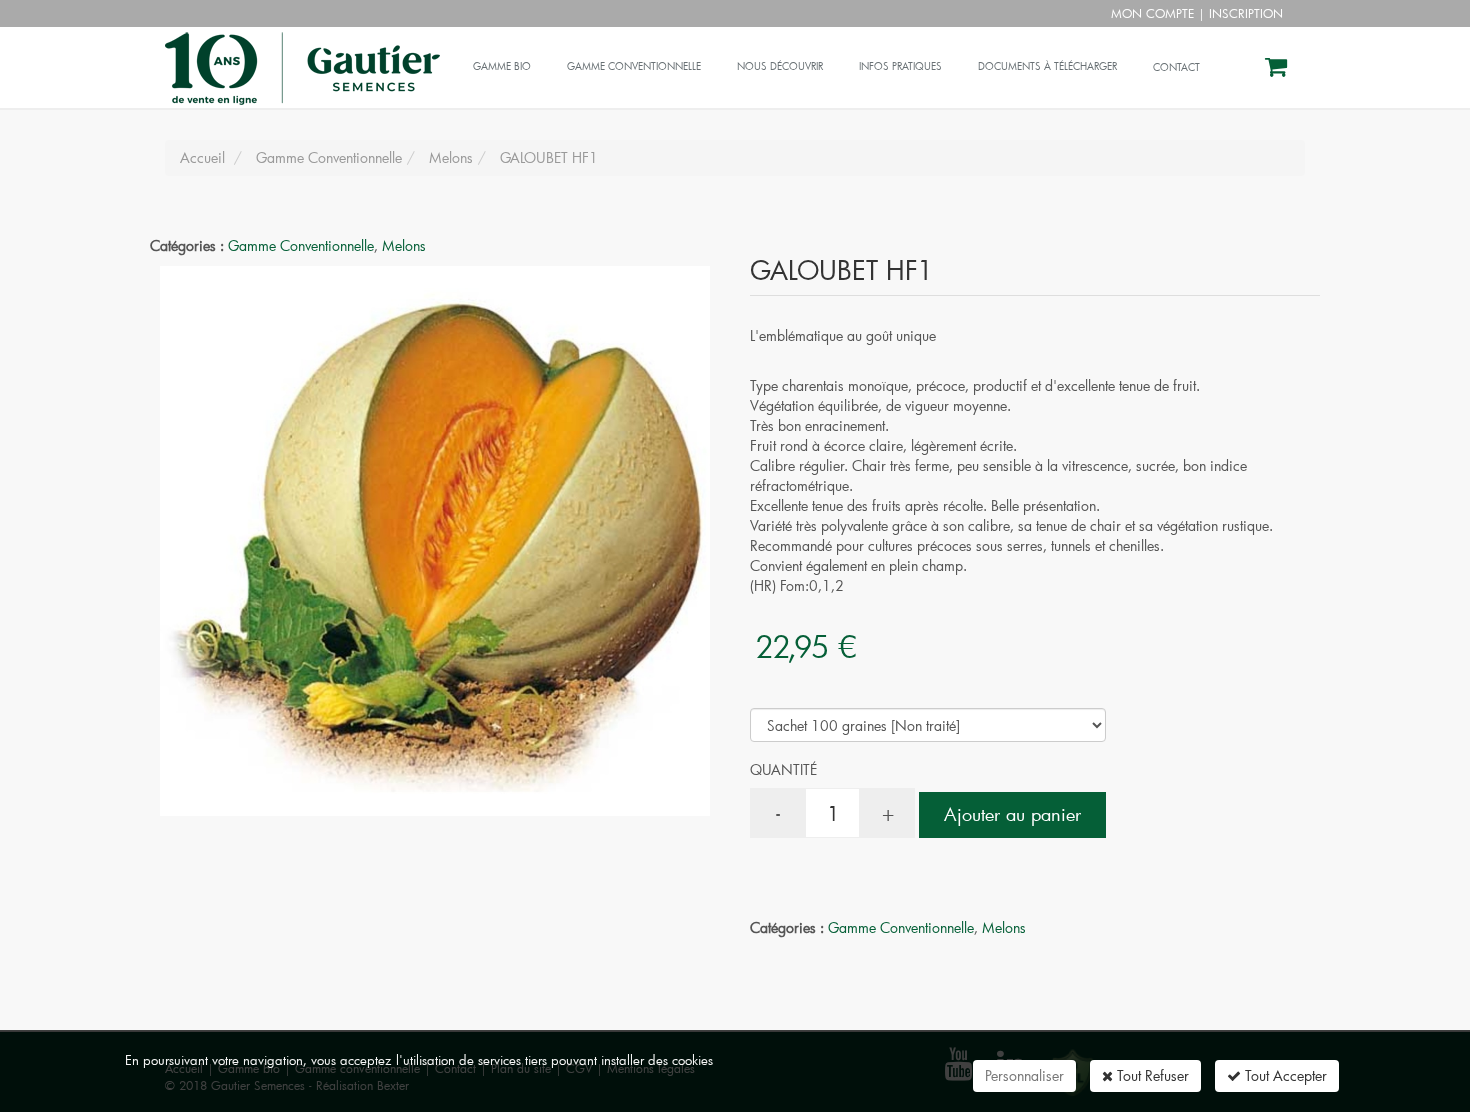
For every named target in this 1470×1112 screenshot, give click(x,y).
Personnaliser (1024, 1075)
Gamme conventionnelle (634, 66)
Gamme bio (502, 66)
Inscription (1246, 13)
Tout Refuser (1151, 1075)
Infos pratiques (900, 66)
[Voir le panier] (1277, 69)
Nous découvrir (780, 66)
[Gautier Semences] (300, 52)
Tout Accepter (1284, 1075)
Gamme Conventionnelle (301, 245)
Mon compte (1152, 13)
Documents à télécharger (1047, 66)
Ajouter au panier (1012, 814)
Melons (404, 245)
